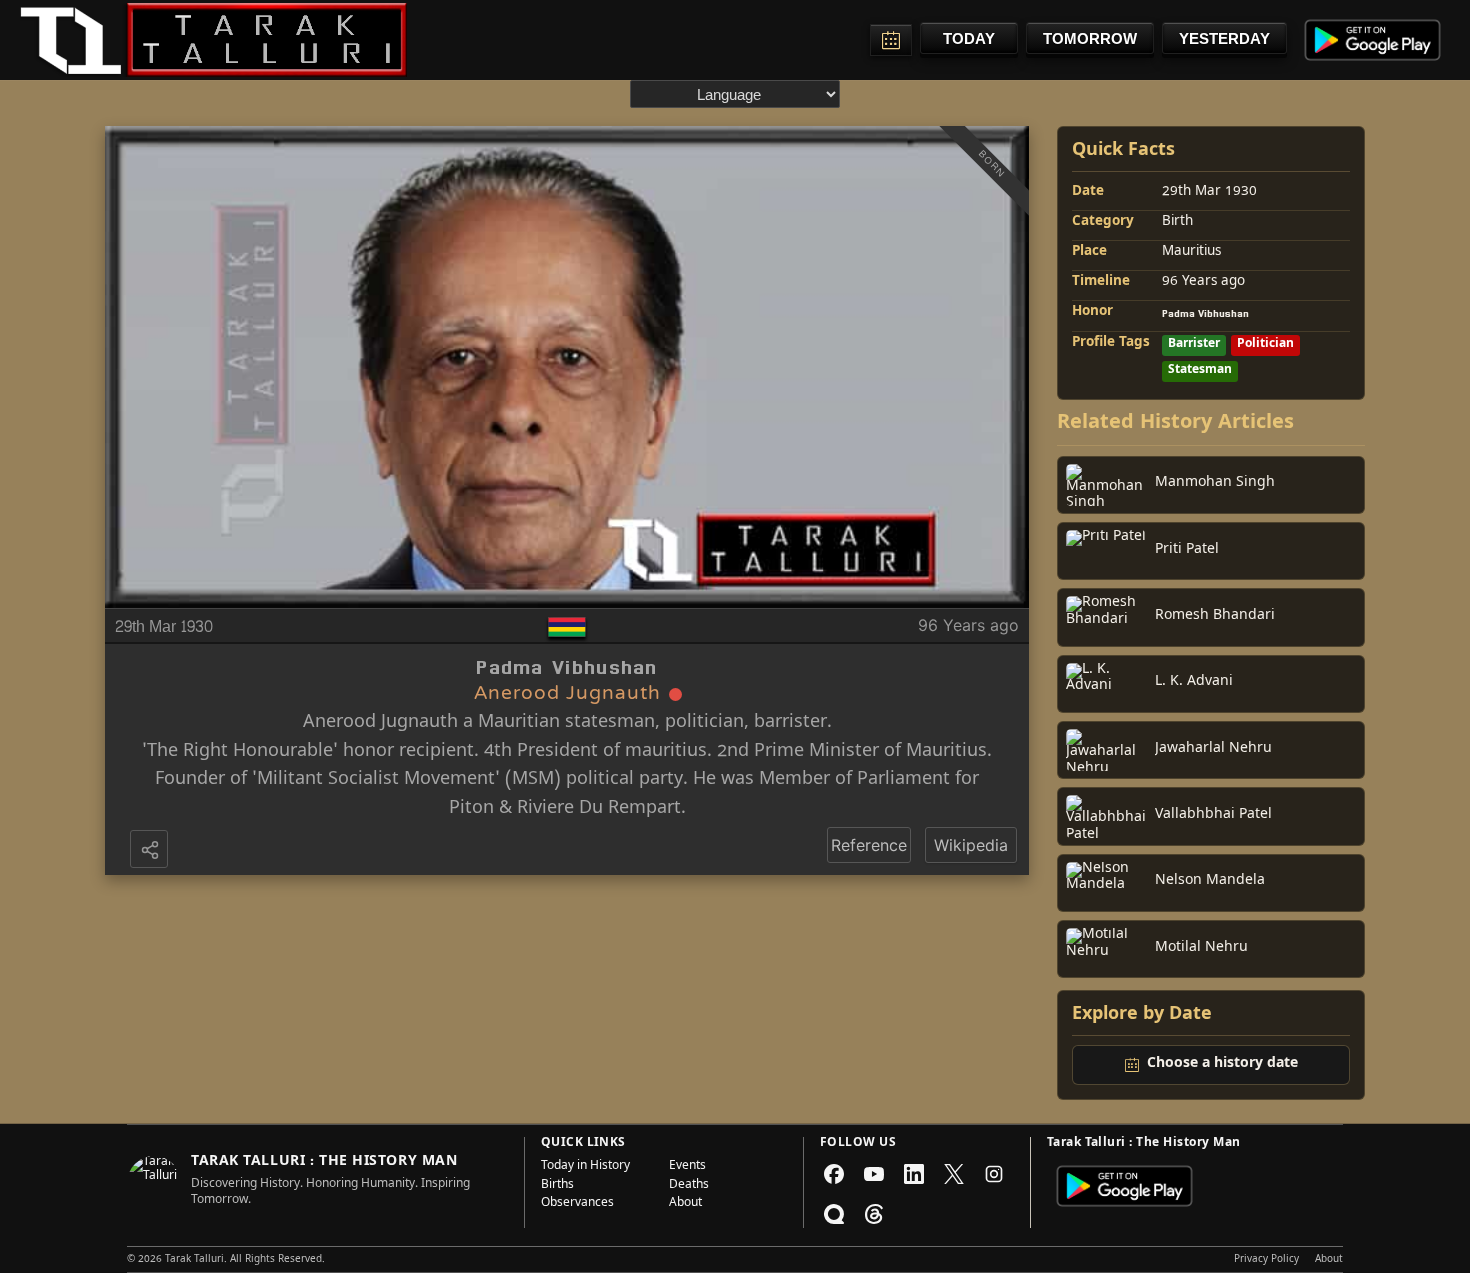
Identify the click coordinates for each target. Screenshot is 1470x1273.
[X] (954, 1174)
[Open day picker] (891, 40)
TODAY (969, 38)
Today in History (585, 1167)
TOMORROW (1090, 38)
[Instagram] (994, 1174)
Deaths (689, 1186)
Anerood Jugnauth (380, 723)
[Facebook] (834, 1174)
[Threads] (874, 1214)
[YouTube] (874, 1174)
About (685, 1204)
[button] (151, 851)
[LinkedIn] (914, 1174)
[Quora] (834, 1214)
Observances (577, 1204)
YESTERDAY (1224, 38)
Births (557, 1186)
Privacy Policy (1266, 1260)
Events (687, 1167)
